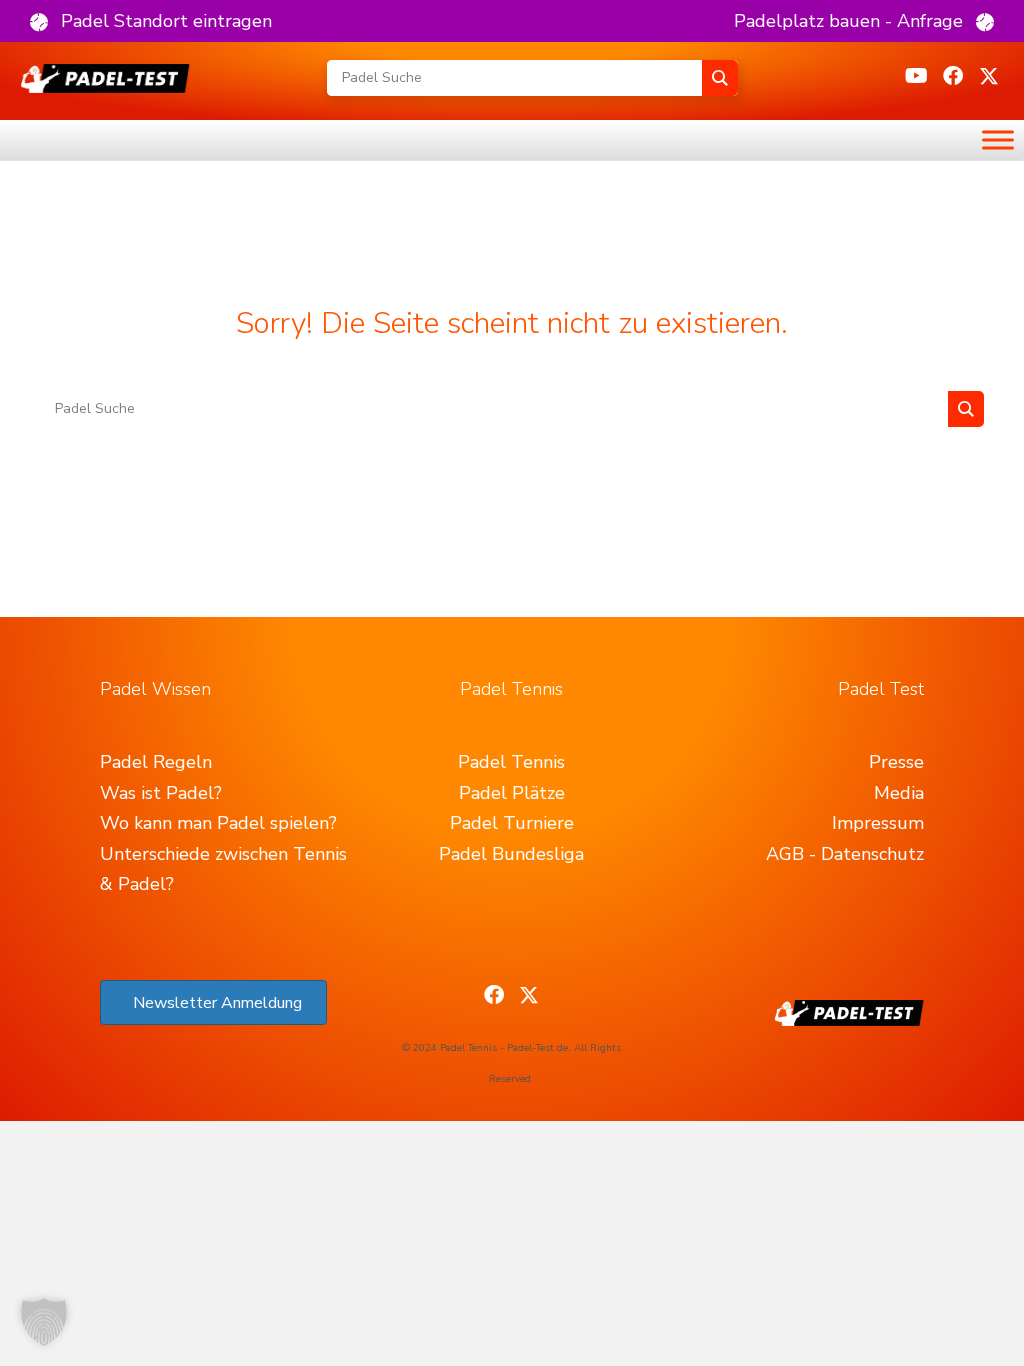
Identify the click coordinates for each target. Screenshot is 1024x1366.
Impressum (878, 823)
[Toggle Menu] (998, 139)
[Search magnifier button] (720, 78)
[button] (151, 21)
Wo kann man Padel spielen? (218, 823)
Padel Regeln (156, 762)
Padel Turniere (512, 823)
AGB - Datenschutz (845, 854)
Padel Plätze (512, 793)
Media (899, 793)
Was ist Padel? (161, 793)
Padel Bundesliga (511, 854)
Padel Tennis (511, 762)
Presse (896, 762)
